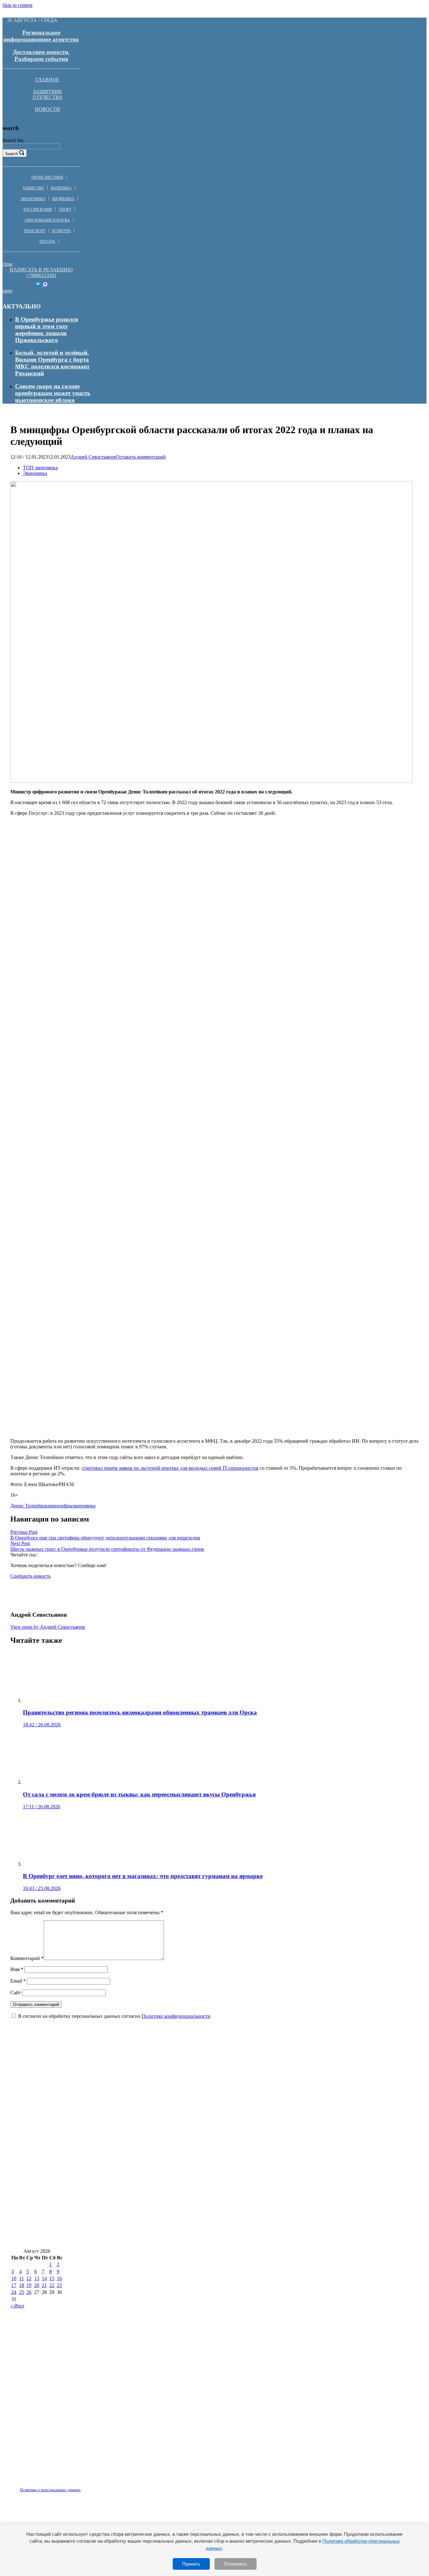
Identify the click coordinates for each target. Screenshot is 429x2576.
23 (59, 2285)
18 (22, 2285)
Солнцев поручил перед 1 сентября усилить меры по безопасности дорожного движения (131, 2183)
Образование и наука (47, 220)
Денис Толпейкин (30, 1506)
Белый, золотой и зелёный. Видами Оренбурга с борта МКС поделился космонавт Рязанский (52, 363)
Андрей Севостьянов (93, 457)
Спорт (65, 210)
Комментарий (27, 1958)
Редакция (45, 2486)
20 (37, 2285)
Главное (47, 80)
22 (52, 2285)
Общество (33, 188)
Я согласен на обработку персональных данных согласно (114, 2016)
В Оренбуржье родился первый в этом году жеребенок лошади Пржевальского (46, 330)
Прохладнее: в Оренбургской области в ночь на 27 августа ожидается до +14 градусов (128, 2164)
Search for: (13, 140)
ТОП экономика (40, 468)
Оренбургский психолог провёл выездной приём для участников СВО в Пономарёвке (128, 2108)
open (7, 291)
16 (59, 2278)
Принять (191, 2564)
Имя (17, 1969)
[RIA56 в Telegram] (38, 285)
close (8, 264)
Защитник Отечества (48, 94)
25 (22, 2292)
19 (29, 2285)
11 (22, 2278)
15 (52, 2278)
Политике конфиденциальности (176, 2016)
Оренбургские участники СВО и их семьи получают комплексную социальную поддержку (134, 2239)
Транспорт (35, 231)
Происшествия (47, 177)
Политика (61, 188)
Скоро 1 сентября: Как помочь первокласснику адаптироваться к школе (110, 2127)
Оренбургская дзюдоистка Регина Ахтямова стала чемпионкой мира (105, 2201)
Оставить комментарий (141, 457)
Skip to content (17, 5)
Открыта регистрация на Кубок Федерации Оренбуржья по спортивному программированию (139, 2090)
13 (37, 2278)
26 (29, 2292)
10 (14, 2278)
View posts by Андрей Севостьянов (48, 1627)
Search (11, 154)
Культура (62, 231)
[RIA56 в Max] (45, 285)
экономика (84, 1506)
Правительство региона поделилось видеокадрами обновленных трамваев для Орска (127, 2220)
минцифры (61, 1506)
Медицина (63, 199)
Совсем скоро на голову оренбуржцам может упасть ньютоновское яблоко (53, 393)
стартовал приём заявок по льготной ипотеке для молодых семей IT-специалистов (170, 1468)
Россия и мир (38, 210)
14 (44, 2278)
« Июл (17, 2306)
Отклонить (236, 2564)
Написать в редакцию (41, 270)
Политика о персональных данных (50, 2490)
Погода (47, 242)
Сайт (16, 1993)
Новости (47, 109)
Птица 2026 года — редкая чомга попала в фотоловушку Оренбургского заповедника (128, 2071)
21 (44, 2285)
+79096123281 (41, 275)
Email (18, 1981)
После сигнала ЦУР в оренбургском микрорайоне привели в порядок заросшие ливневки (133, 2146)
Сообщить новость (30, 1576)
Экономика (33, 199)
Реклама (75, 2486)
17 (14, 2285)
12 (29, 2278)
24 (14, 2292)
